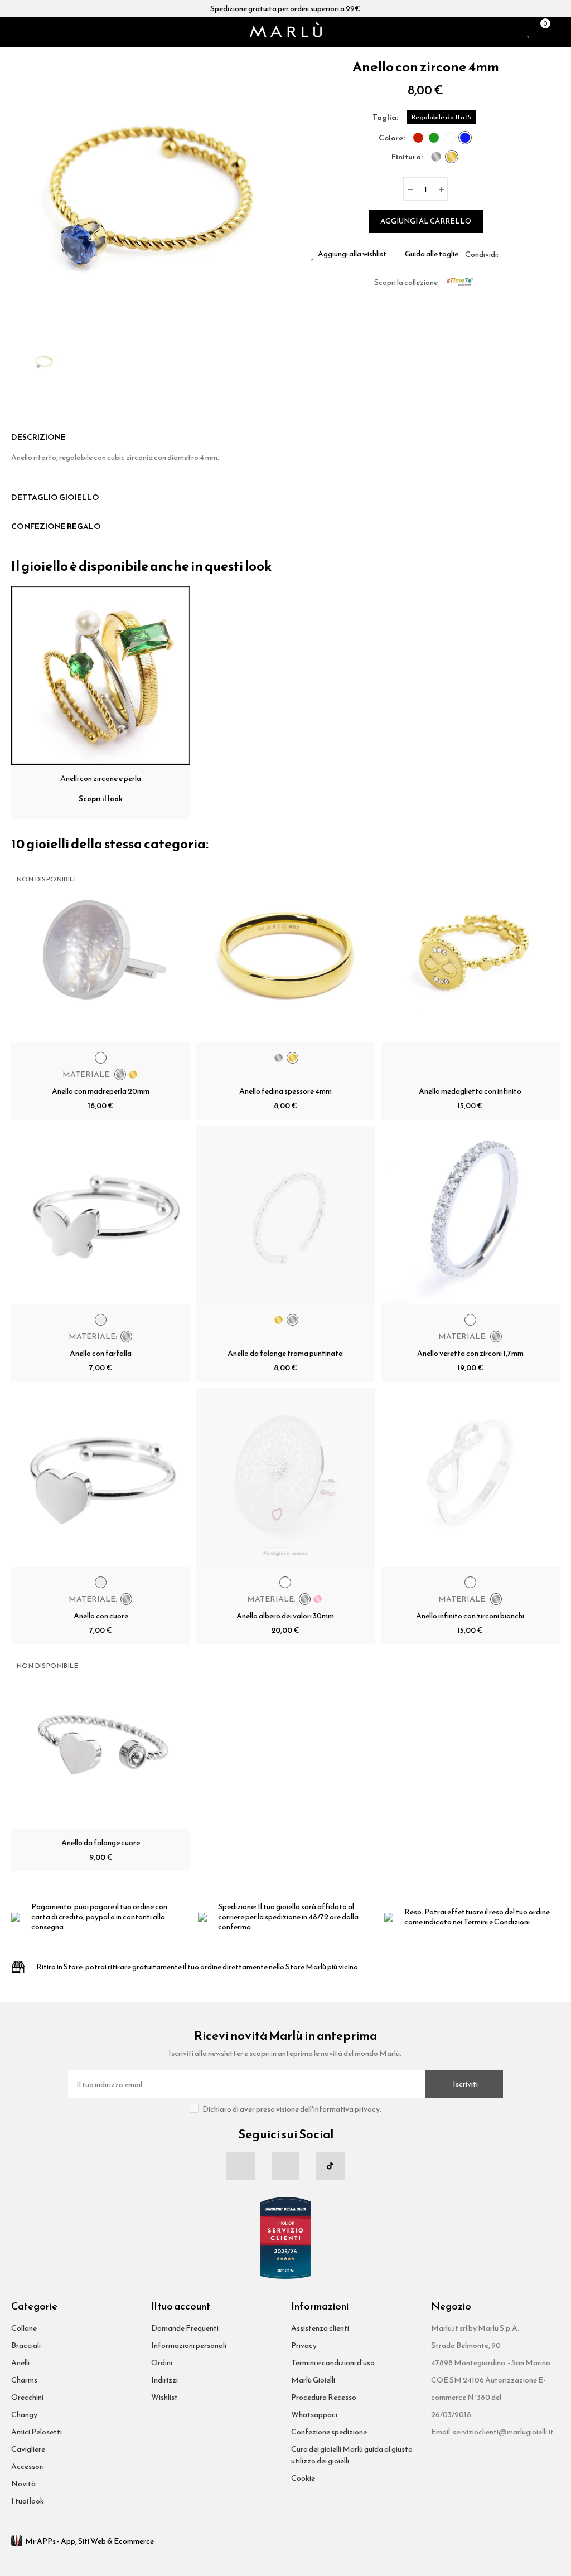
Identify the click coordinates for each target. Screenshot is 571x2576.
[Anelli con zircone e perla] (101, 674)
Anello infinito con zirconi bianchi (470, 1616)
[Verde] (434, 138)
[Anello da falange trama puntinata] (285, 1215)
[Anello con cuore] (101, 1477)
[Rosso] (418, 138)
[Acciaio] (436, 157)
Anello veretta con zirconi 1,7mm (470, 1353)
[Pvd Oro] (452, 157)
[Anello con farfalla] (101, 1215)
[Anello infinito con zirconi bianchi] (470, 1477)
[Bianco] (449, 138)
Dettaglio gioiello (55, 498)
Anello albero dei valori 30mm (285, 1616)
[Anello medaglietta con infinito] (470, 953)
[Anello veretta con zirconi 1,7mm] (470, 1215)
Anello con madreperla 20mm (101, 1091)
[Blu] (465, 138)
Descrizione (38, 437)
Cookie (303, 2478)
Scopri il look (101, 799)
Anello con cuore (101, 1616)
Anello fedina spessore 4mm (285, 1091)
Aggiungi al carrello (426, 221)
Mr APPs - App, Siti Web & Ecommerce (89, 2541)
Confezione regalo (56, 527)
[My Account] (555, 32)
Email (520, 254)
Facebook (507, 254)
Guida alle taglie (432, 254)
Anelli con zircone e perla (101, 778)
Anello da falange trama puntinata (285, 1353)
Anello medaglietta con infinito (470, 1091)
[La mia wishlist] (529, 32)
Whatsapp (534, 254)
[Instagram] (285, 2166)
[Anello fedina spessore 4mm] (285, 953)
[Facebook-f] (240, 2166)
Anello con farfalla (101, 1353)
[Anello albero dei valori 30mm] (285, 1477)
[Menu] (16, 32)
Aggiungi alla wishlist (352, 254)
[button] (22, 192)
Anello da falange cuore (101, 1843)
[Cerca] (30, 32)
